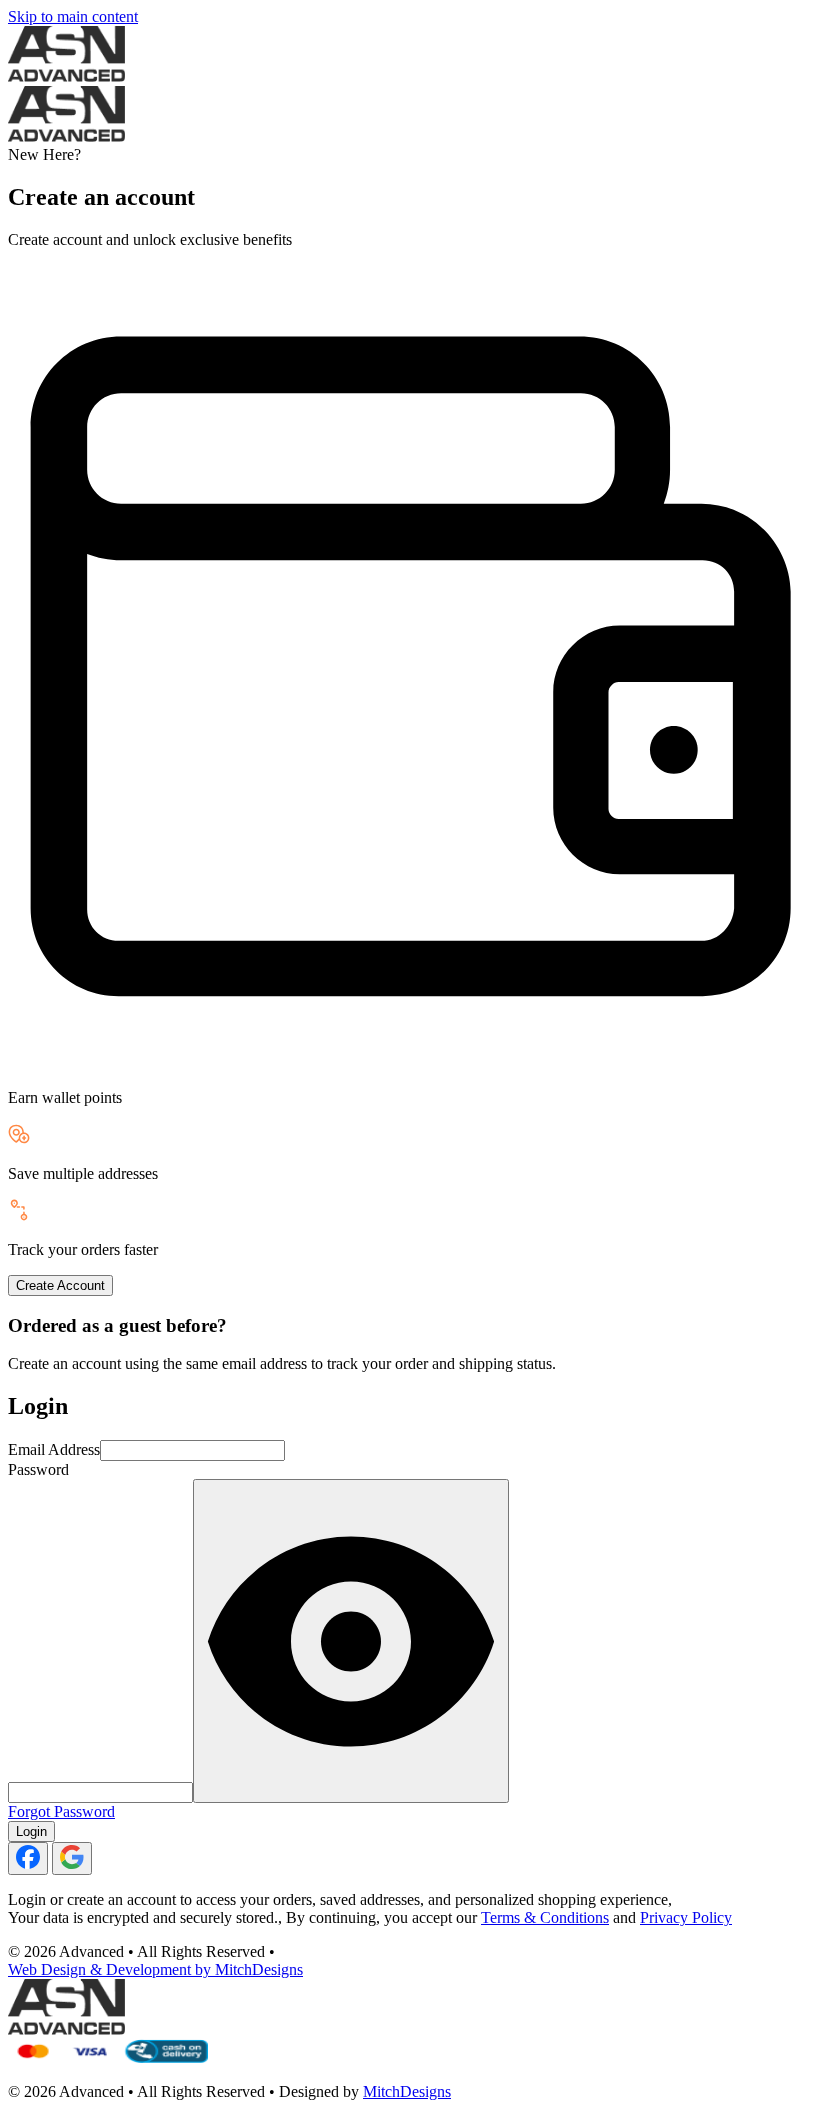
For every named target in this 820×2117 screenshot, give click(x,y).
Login (31, 1831)
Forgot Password (61, 1811)
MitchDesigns (407, 2091)
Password (38, 1469)
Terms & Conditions (545, 1917)
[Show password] (351, 1641)
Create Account (60, 1285)
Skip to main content (73, 16)
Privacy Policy (686, 1917)
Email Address (54, 1449)
